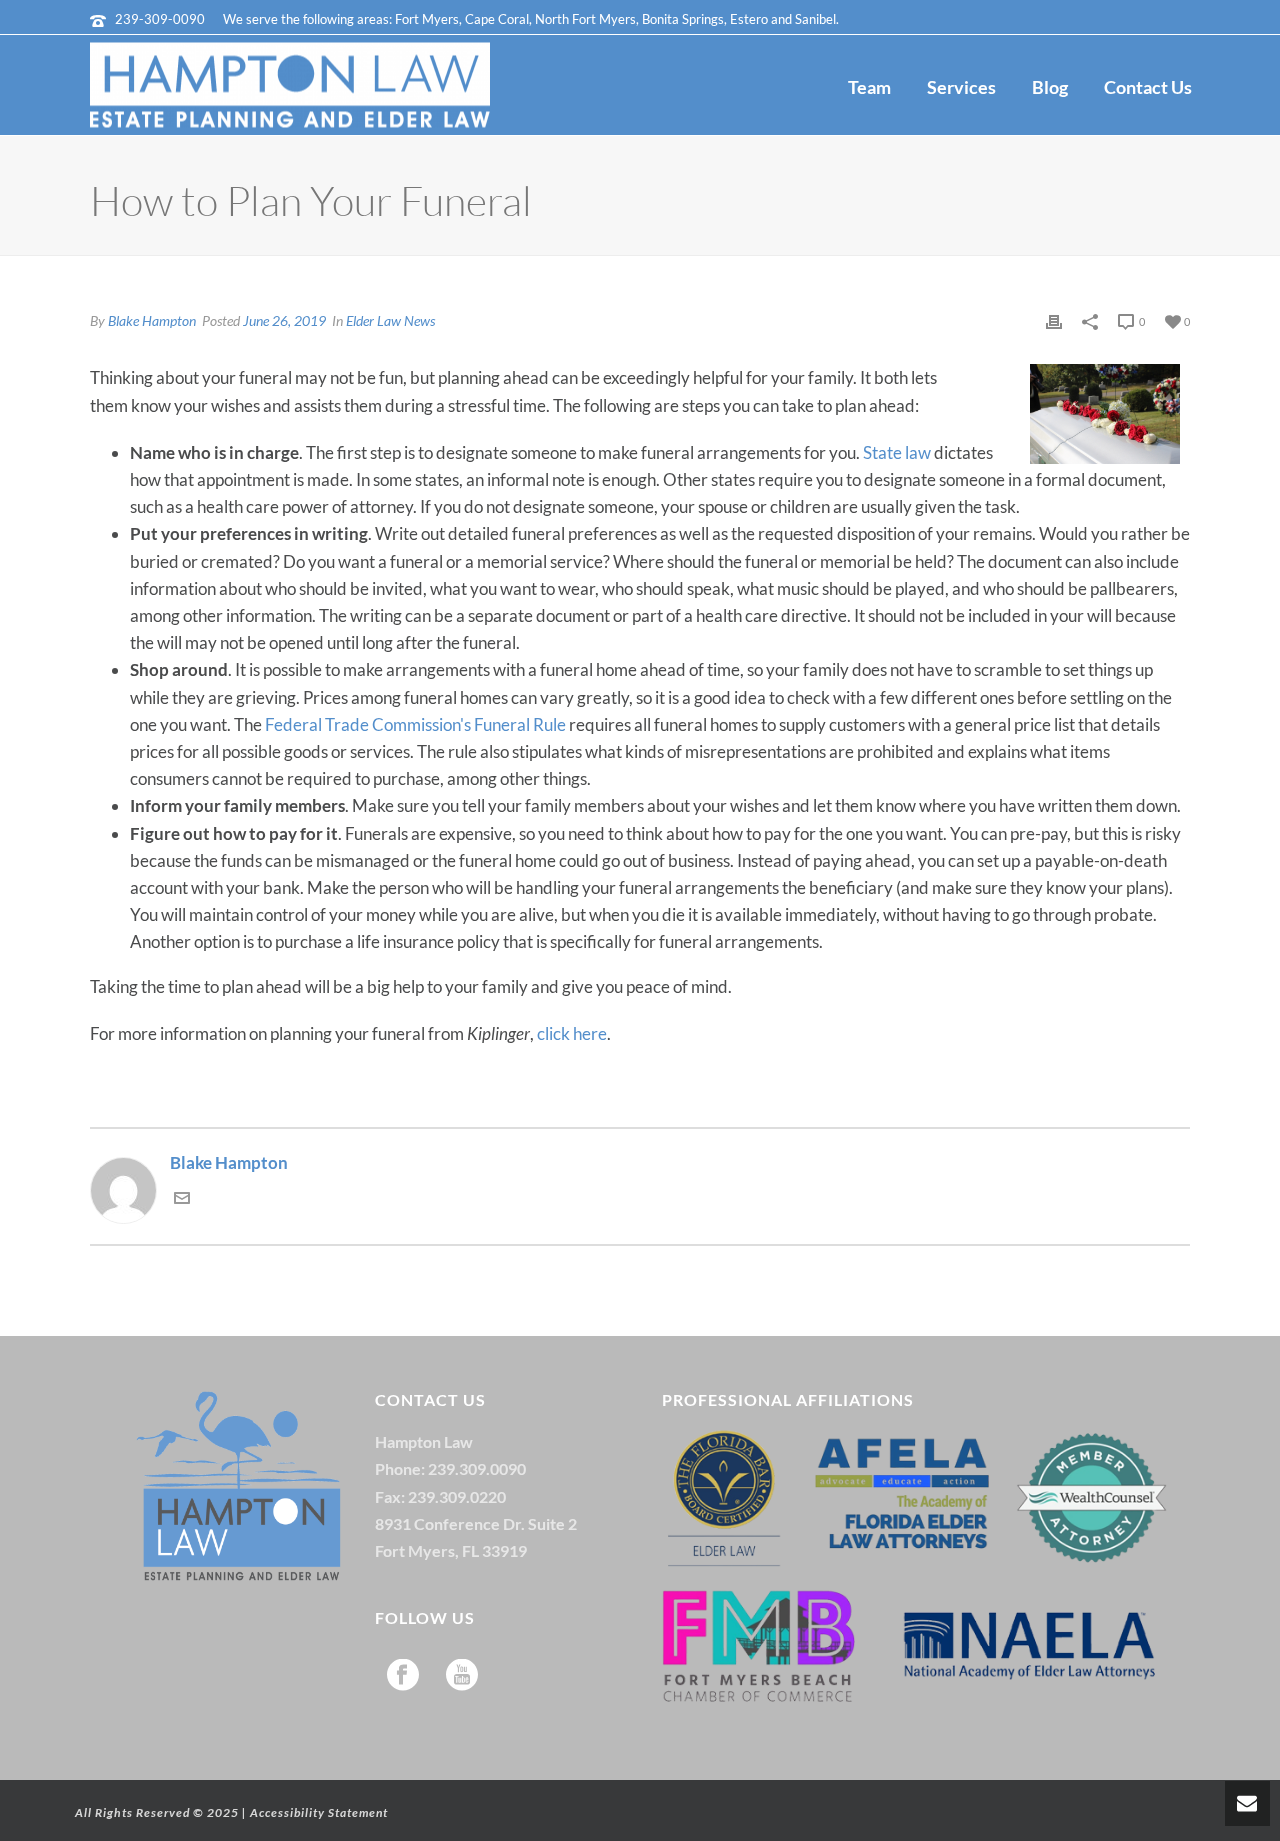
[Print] (1054, 319)
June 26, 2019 (284, 320)
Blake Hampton (152, 320)
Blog (1050, 87)
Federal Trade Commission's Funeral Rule (415, 724)
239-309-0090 (160, 19)
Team (869, 87)
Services (961, 87)
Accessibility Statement (319, 1812)
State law (897, 452)
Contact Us (1148, 87)
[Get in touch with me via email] (182, 1199)
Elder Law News (390, 320)
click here (572, 1033)
